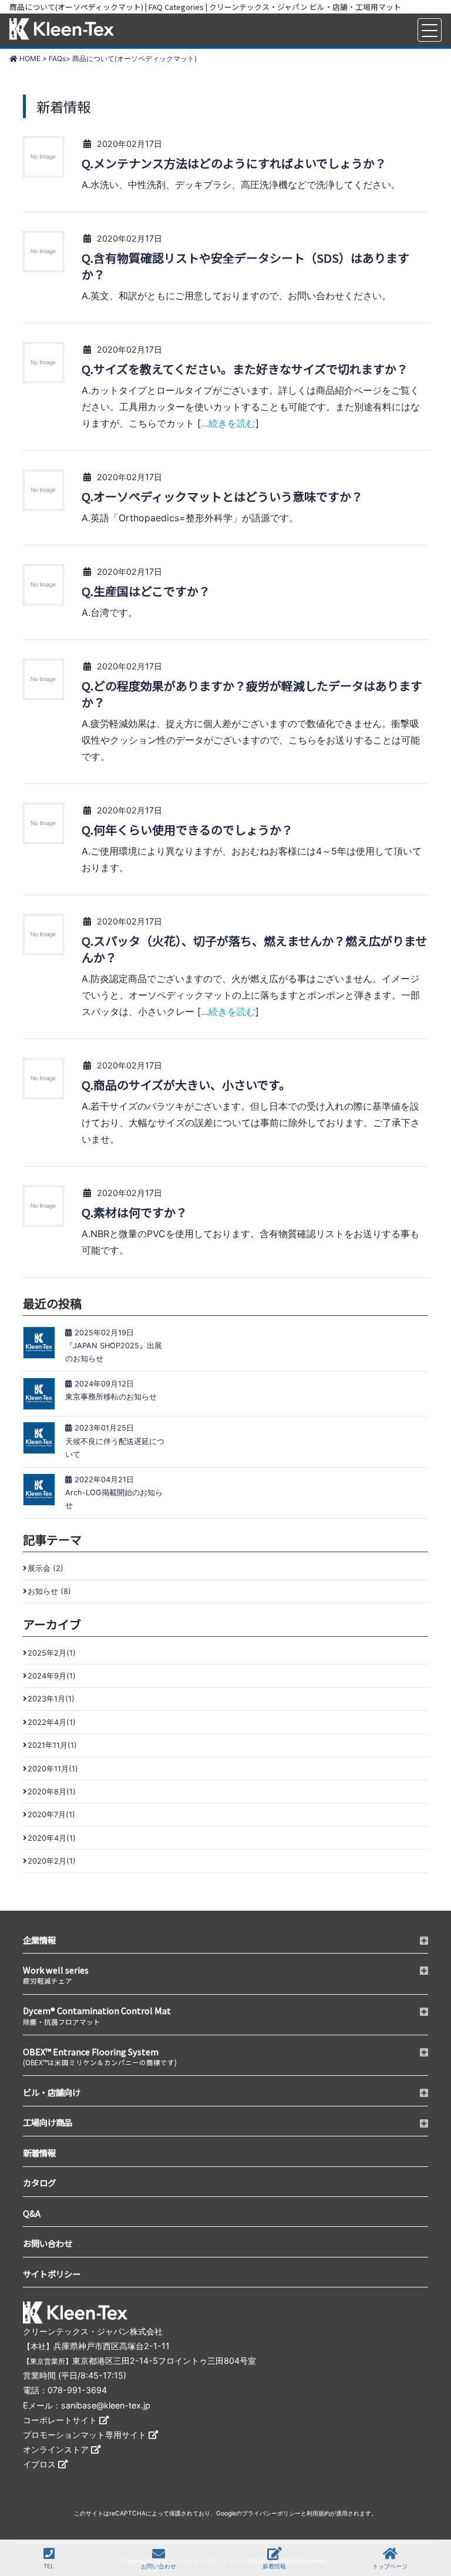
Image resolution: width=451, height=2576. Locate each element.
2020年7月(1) (51, 1815)
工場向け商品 (48, 2122)
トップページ (390, 2566)
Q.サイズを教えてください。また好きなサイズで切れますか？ (245, 369)
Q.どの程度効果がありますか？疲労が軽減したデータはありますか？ (252, 694)
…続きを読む (228, 423)
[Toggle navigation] (430, 30)
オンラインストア (57, 2449)
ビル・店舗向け (52, 2092)
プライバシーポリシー (271, 2513)
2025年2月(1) (52, 1653)
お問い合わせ (159, 2566)
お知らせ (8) (49, 1591)
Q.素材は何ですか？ (134, 1212)
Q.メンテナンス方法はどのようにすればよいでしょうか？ (234, 163)
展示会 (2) (46, 1568)
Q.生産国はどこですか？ (146, 591)
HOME (29, 58)
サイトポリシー (52, 2274)
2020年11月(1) (53, 1769)
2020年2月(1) (52, 1861)
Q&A (32, 2213)
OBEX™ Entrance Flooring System (100, 2056)
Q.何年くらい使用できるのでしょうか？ (187, 830)
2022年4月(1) (52, 1722)
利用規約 (318, 2513)
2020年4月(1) (52, 1838)
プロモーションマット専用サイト (86, 2435)
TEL (49, 2566)
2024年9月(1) (52, 1676)
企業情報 (39, 1940)
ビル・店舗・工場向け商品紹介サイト (62, 30)
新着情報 (274, 2566)
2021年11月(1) (52, 1745)
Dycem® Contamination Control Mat (97, 2015)
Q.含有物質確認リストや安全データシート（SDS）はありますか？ (245, 266)
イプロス (41, 2464)
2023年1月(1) (51, 1699)
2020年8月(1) (52, 1792)
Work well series (56, 1974)
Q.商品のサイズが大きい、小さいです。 (186, 1085)
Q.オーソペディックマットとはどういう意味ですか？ (222, 497)
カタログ (39, 2183)
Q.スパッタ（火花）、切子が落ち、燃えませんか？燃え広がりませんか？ (254, 949)
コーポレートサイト (61, 2420)
